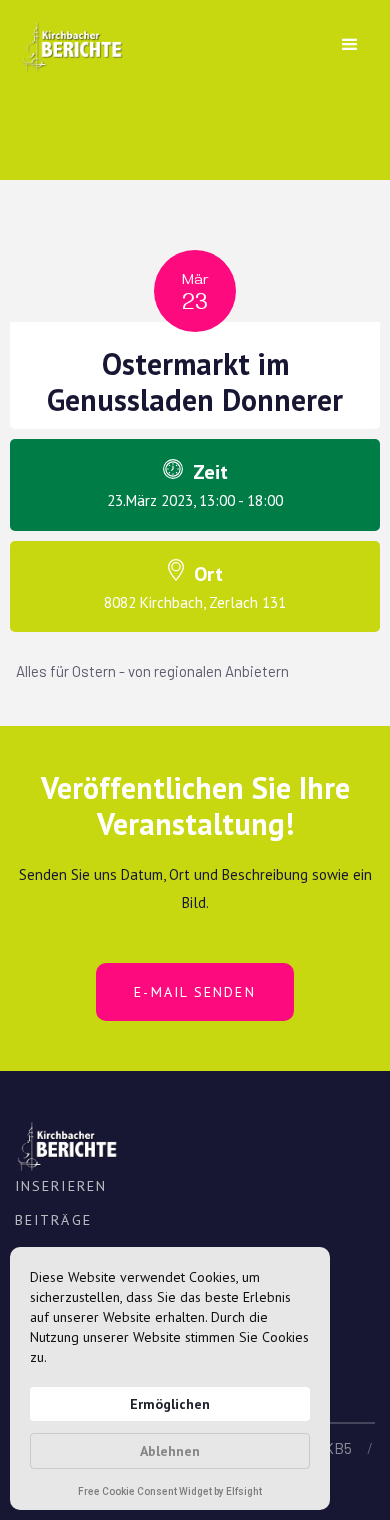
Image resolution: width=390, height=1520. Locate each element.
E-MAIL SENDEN (194, 992)
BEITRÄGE (53, 1220)
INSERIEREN (61, 1186)
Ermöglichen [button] (170, 1404)
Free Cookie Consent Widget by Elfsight (170, 1493)
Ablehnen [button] (170, 1451)
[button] (350, 45)
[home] (66, 39)
